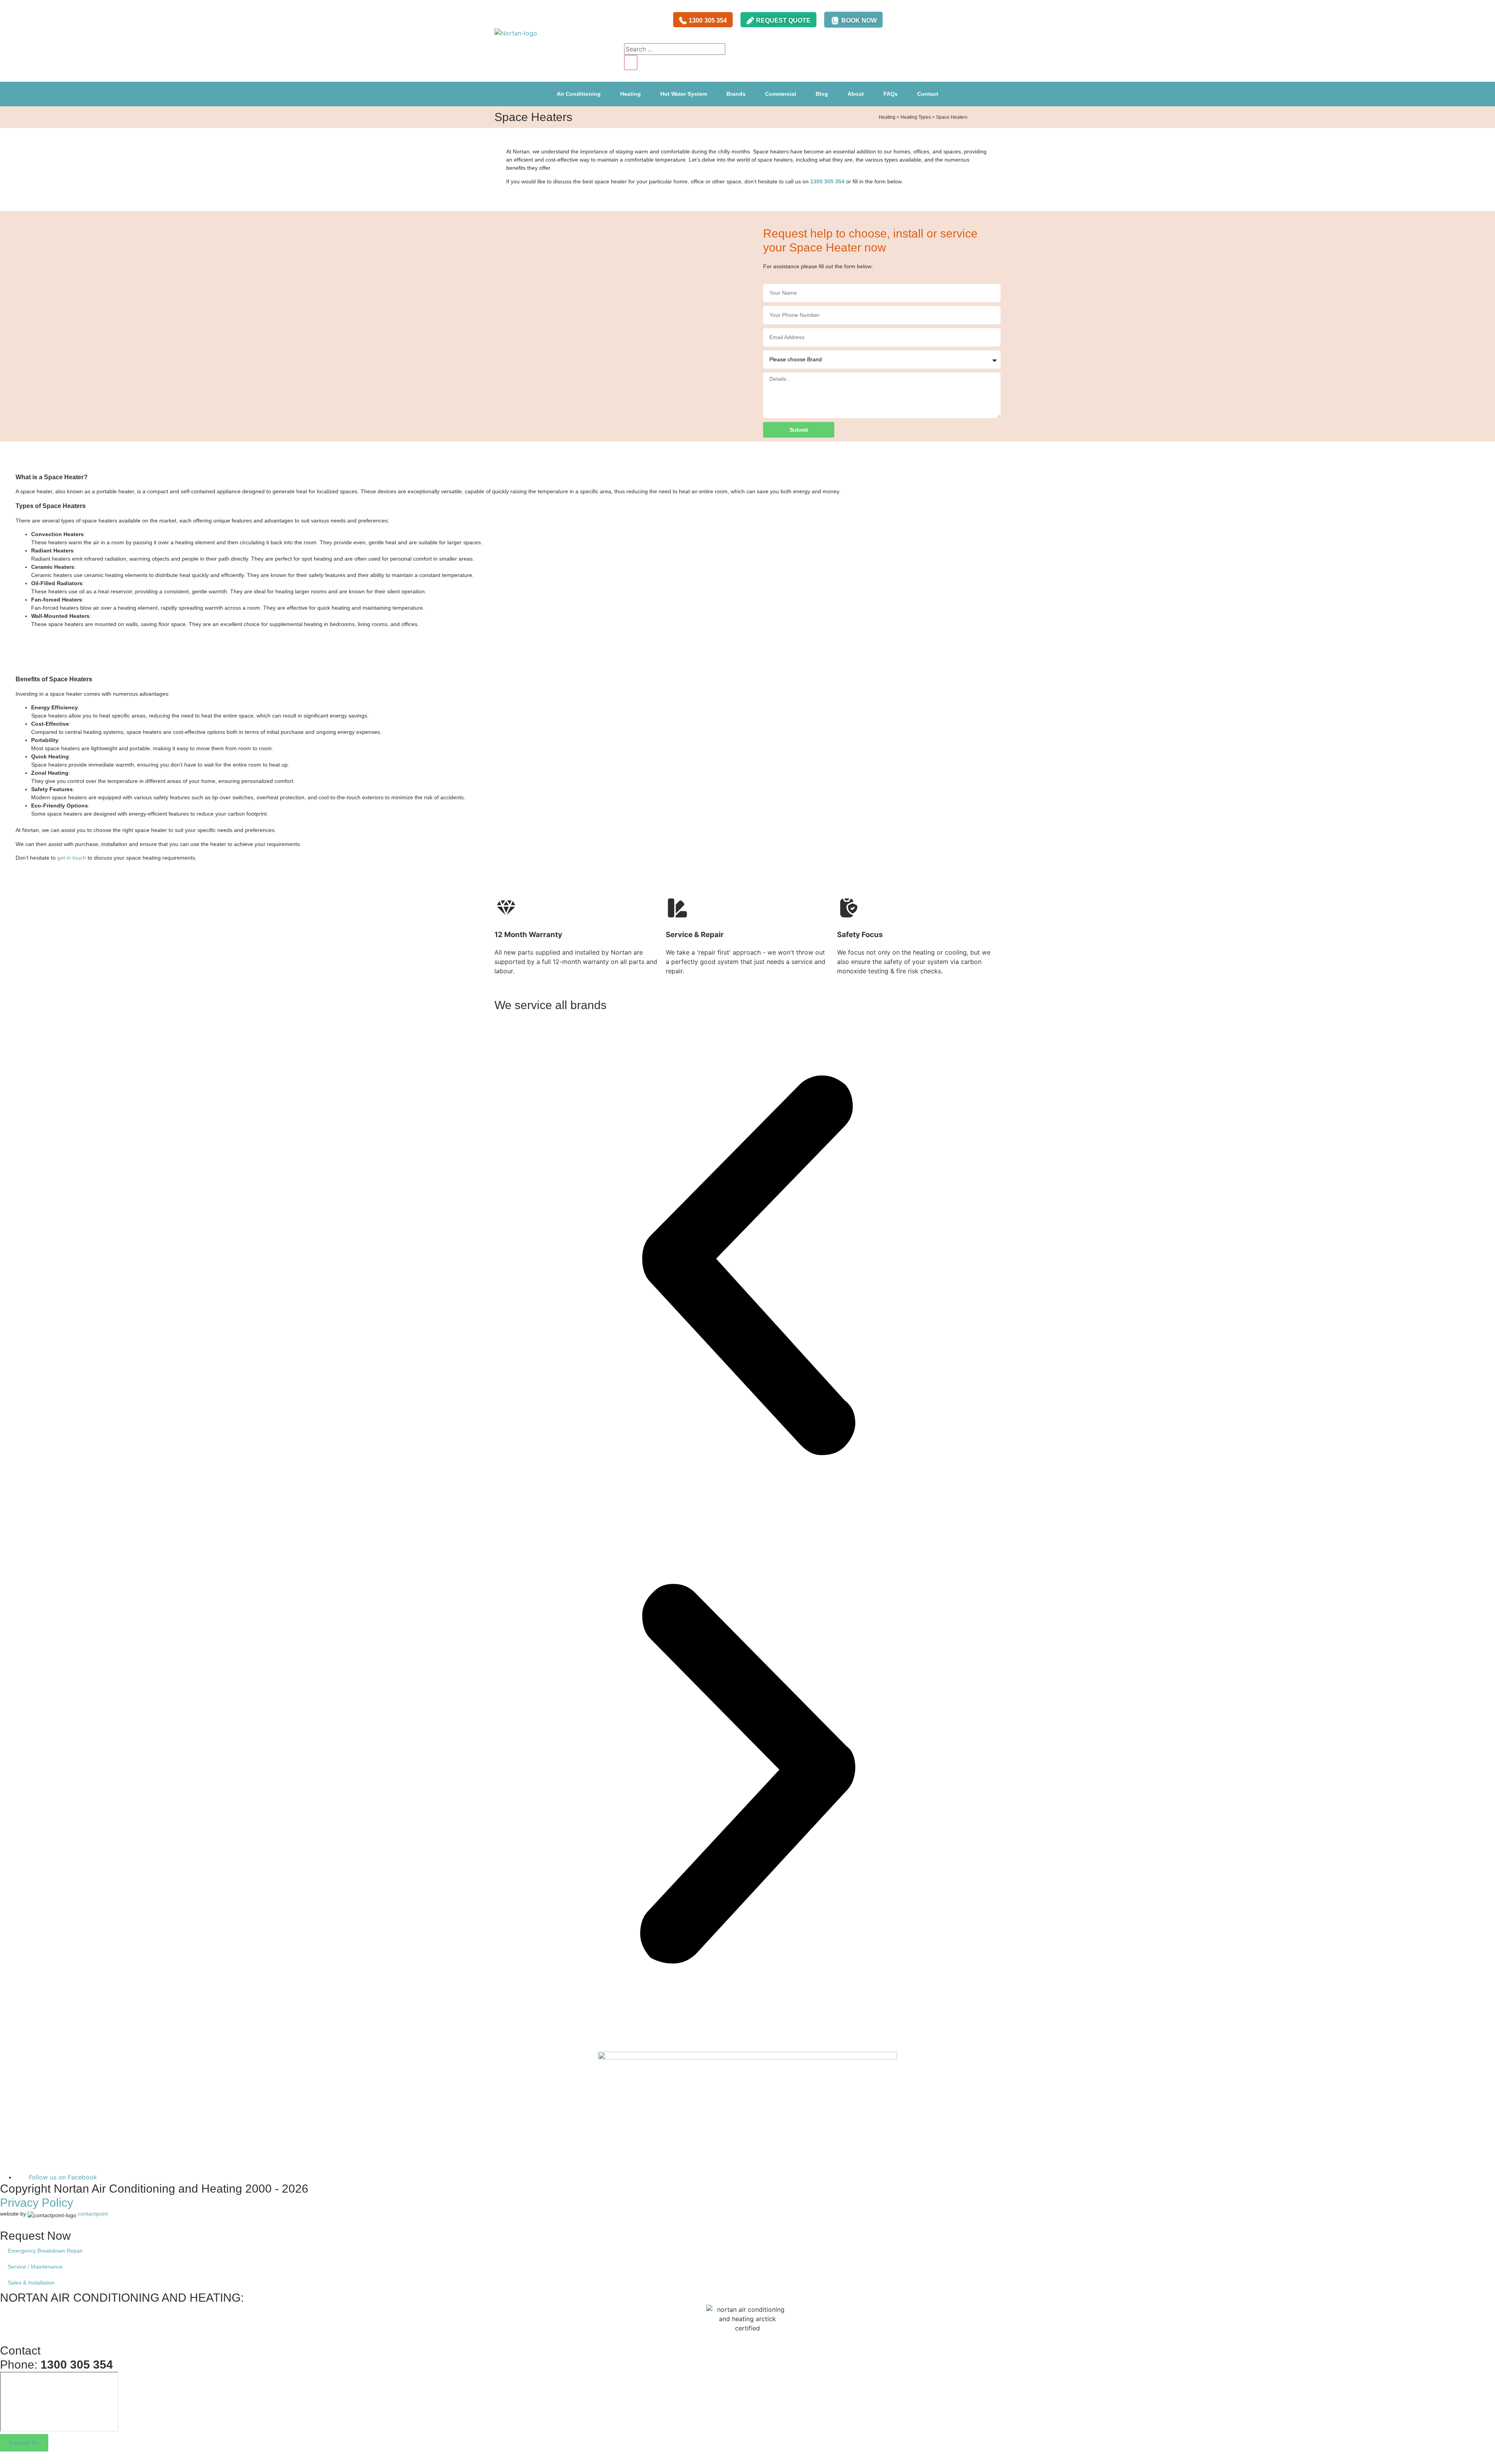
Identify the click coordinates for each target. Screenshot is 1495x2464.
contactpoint (93, 2214)
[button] (747, 1266)
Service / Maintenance (35, 2267)
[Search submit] (631, 62)
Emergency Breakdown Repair (45, 2251)
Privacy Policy (37, 2203)
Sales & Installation (31, 2283)
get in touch (72, 858)
